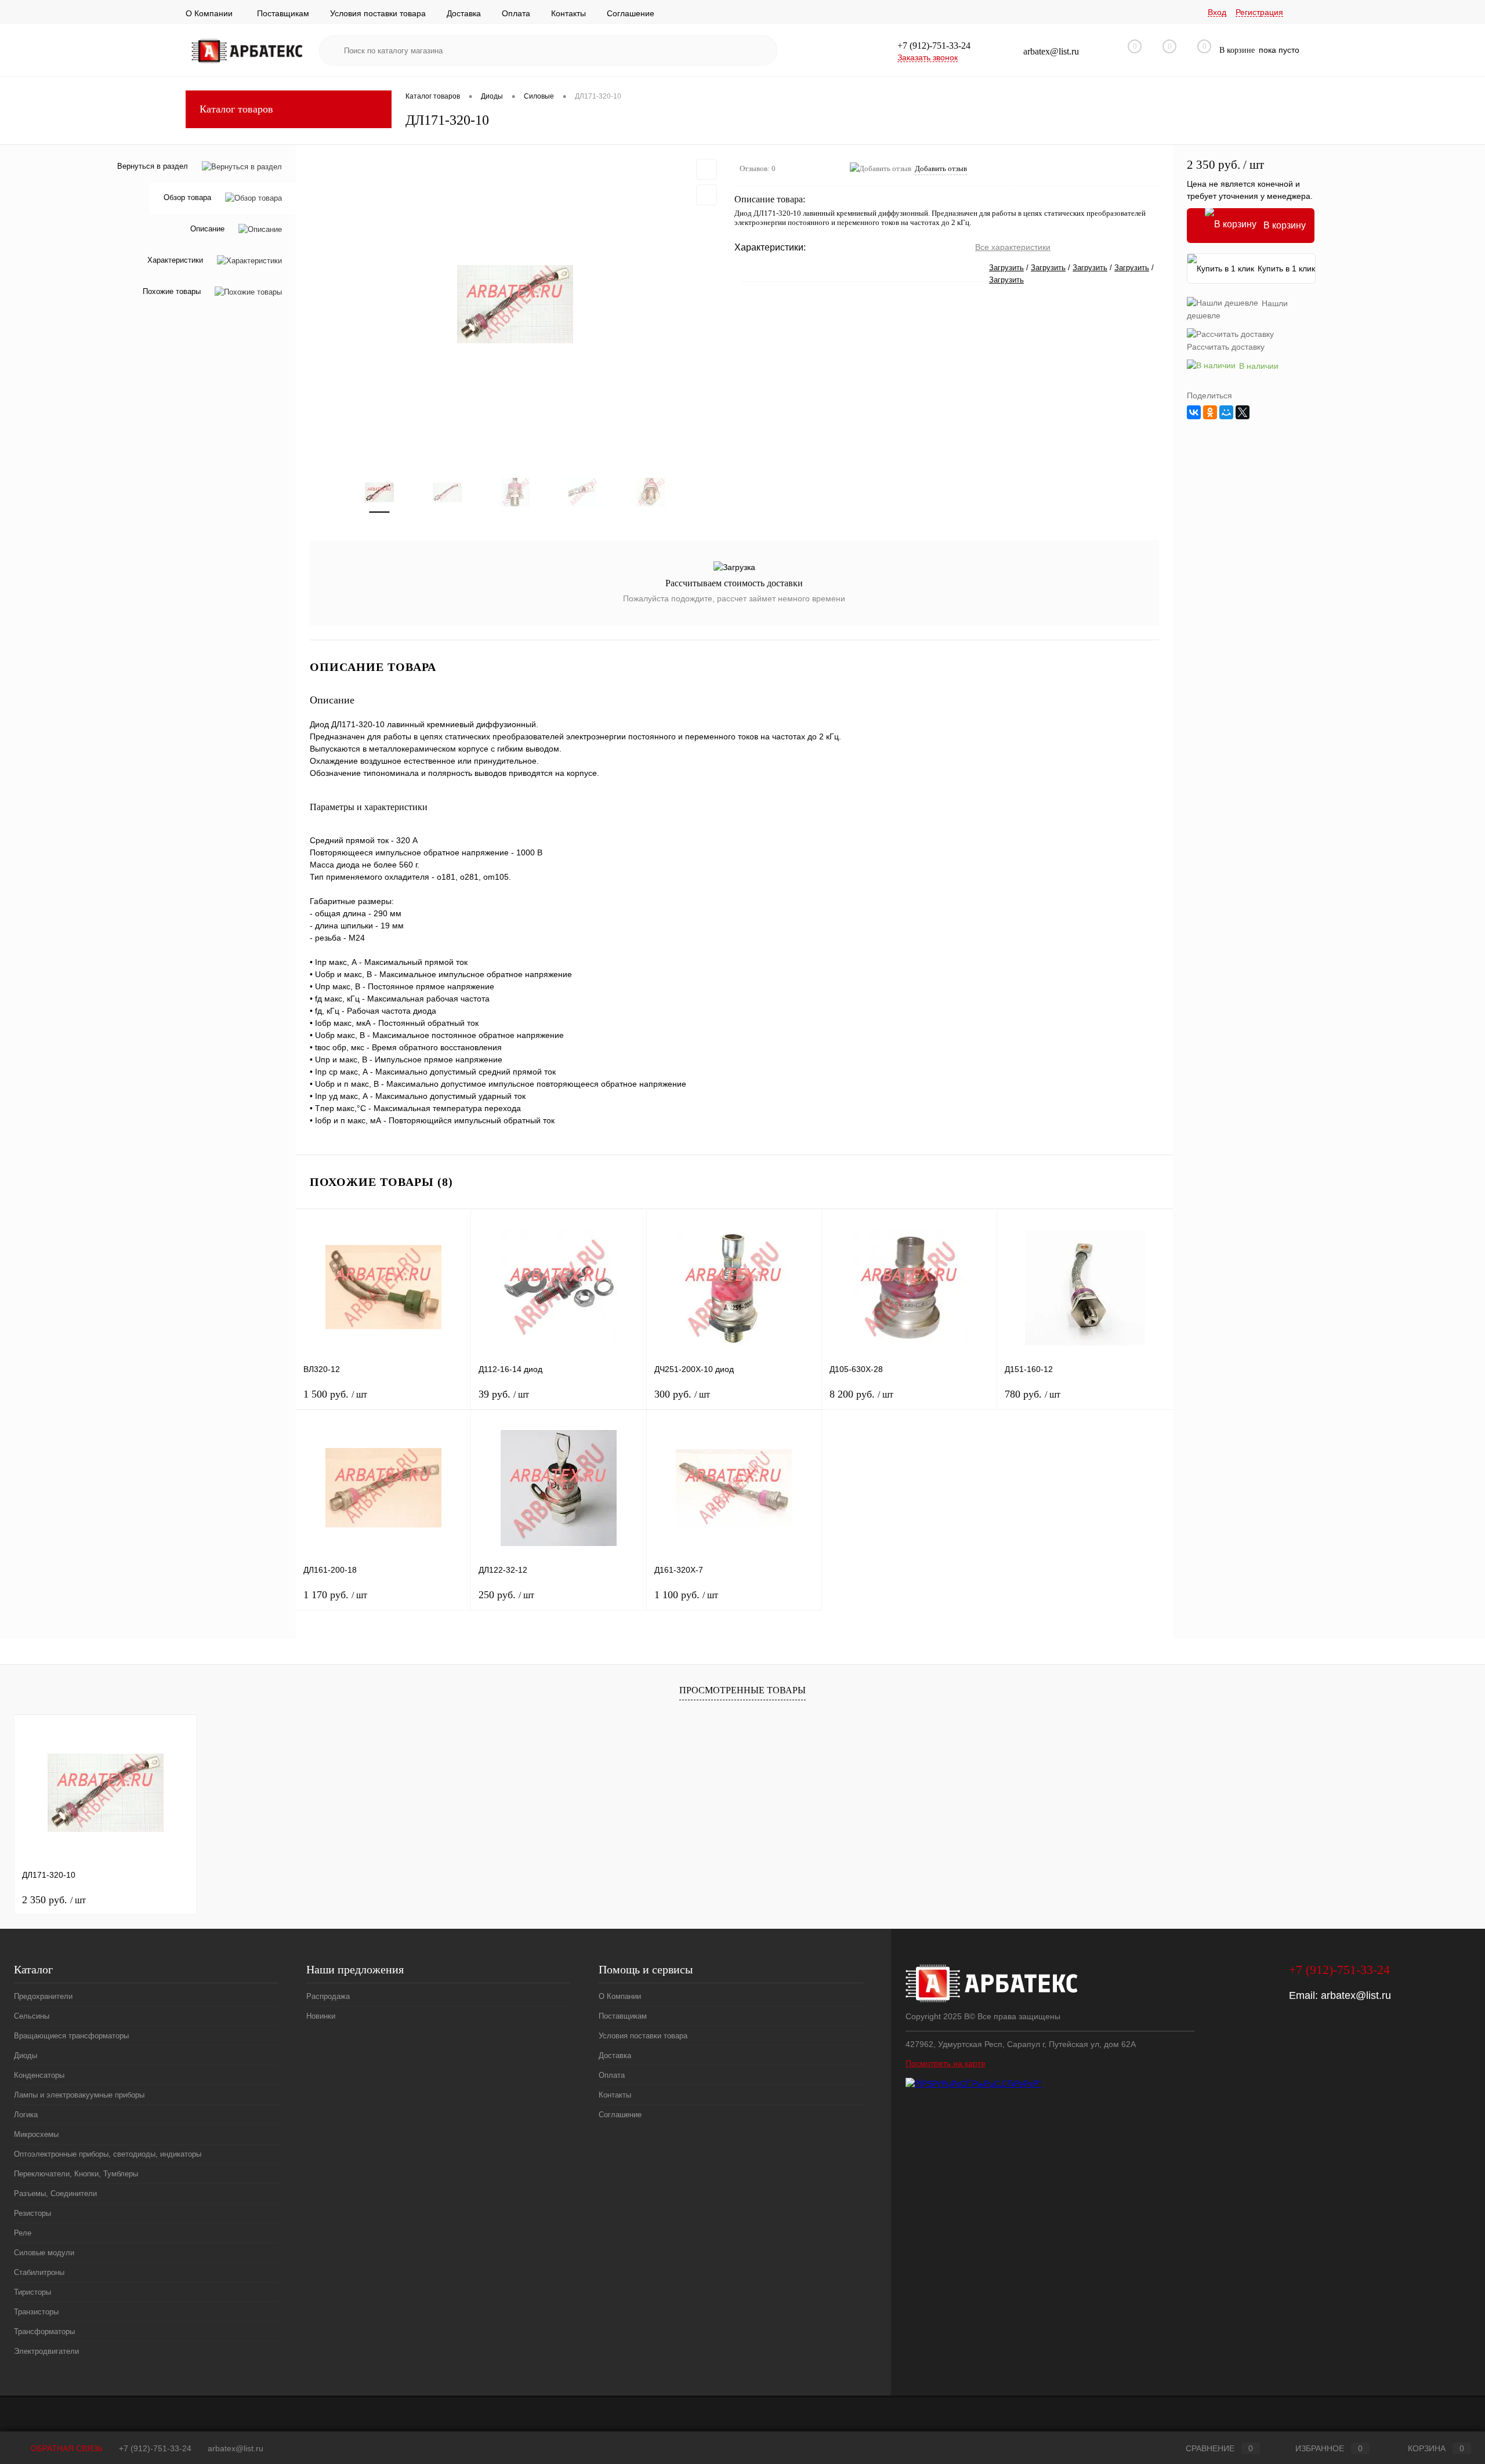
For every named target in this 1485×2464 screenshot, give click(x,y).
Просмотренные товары (742, 1690)
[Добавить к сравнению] (707, 195)
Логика (26, 2115)
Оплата (516, 13)
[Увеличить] (515, 304)
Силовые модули (44, 2253)
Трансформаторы (44, 2331)
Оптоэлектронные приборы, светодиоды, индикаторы (108, 2154)
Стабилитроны (39, 2272)
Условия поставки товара (378, 13)
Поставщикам (283, 13)
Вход (1217, 12)
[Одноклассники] (1210, 412)
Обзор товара (187, 198)
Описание (207, 229)
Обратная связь (66, 2448)
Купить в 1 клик (1286, 268)
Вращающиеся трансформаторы (71, 2036)
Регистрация (1259, 12)
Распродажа (328, 1996)
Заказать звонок (928, 57)
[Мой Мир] (1226, 412)
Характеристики (175, 261)
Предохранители (43, 1996)
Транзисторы (36, 2312)
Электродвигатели (46, 2351)
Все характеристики (1013, 247)
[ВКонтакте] (1194, 412)
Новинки (321, 2016)
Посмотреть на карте (946, 2063)
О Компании (209, 13)
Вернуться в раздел (153, 166)
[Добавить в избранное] (707, 169)
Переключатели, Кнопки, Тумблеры (76, 2174)
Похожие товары (172, 292)
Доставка (464, 13)
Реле (23, 2233)
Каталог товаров (236, 109)
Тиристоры (32, 2292)
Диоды (26, 2055)
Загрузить (1006, 268)
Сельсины (32, 2016)
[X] (1243, 412)
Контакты (568, 13)
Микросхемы (36, 2134)
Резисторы (32, 2213)
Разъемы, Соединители (55, 2193)
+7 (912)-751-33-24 (155, 2448)
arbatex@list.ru (1356, 1995)
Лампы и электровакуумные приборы (79, 2095)
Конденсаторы (39, 2075)
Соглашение (631, 13)
